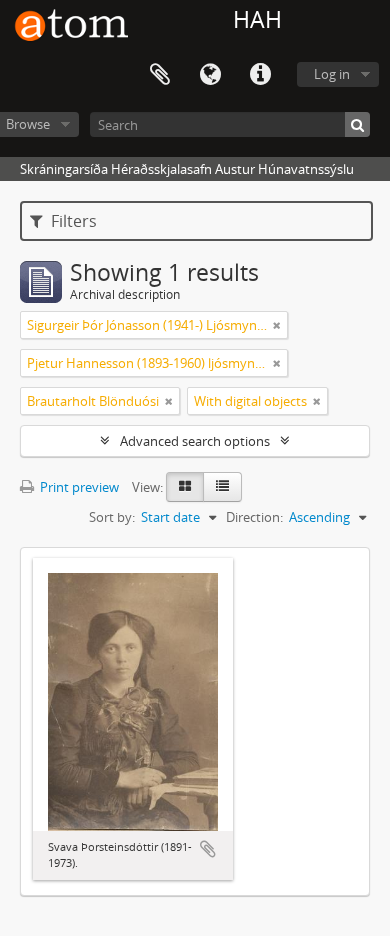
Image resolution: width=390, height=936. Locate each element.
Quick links (260, 75)
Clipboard (160, 75)
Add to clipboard (208, 849)
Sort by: (112, 517)
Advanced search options (195, 441)
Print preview (78, 487)
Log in (332, 74)
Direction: (254, 517)
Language (210, 75)
